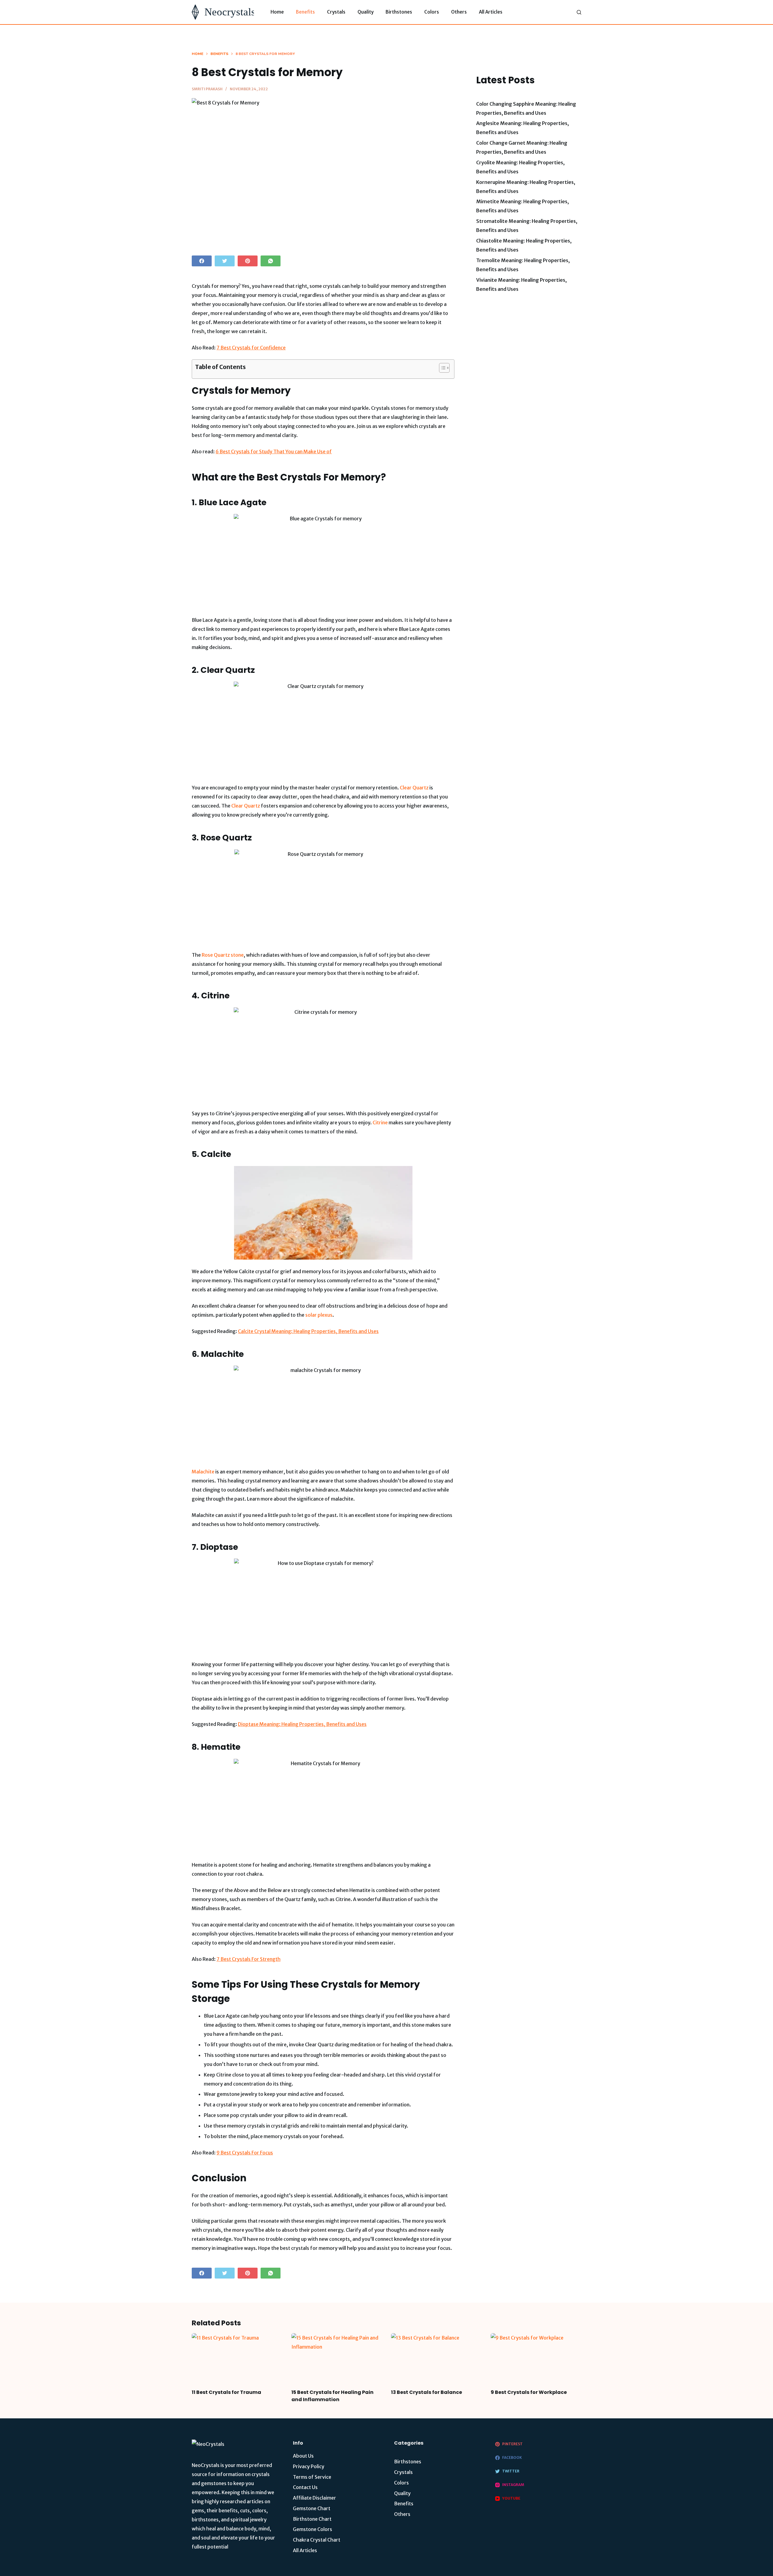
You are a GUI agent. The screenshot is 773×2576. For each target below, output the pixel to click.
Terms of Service (312, 2477)
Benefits (305, 12)
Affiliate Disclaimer (314, 2498)
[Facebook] (202, 261)
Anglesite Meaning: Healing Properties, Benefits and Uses (523, 128)
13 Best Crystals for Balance (427, 2392)
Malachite (203, 1472)
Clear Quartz (414, 788)
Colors (432, 12)
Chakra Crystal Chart (317, 2540)
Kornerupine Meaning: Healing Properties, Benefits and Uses (526, 187)
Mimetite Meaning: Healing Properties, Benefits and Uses (523, 206)
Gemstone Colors (313, 2529)
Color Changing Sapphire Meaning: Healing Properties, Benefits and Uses (526, 108)
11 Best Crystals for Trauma (226, 2392)
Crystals (336, 12)
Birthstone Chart (312, 2519)
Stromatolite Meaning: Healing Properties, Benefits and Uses (527, 226)
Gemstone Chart (312, 2508)
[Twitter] (225, 261)
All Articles (491, 12)
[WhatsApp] (271, 261)
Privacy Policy (309, 2466)
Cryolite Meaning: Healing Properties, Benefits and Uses (520, 167)
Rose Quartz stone (223, 955)
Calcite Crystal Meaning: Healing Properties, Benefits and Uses (308, 1331)
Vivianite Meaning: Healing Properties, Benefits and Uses (521, 284)
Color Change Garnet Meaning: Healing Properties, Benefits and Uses (522, 147)
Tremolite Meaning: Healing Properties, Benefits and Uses (523, 265)
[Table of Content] (444, 368)
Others (459, 12)
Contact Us (305, 2487)
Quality (366, 12)
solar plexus (319, 1315)
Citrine (380, 1123)
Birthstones (399, 12)
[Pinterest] (248, 261)
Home (277, 12)
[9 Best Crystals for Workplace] (536, 2359)
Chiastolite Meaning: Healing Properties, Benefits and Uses (524, 245)
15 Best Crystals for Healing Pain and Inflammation (332, 2396)
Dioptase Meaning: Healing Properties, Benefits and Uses (302, 1724)
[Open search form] (579, 12)
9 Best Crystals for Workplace (529, 2392)
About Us (303, 2456)
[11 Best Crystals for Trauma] (237, 2359)
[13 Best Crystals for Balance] (436, 2359)
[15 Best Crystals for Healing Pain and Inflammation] (337, 2359)
